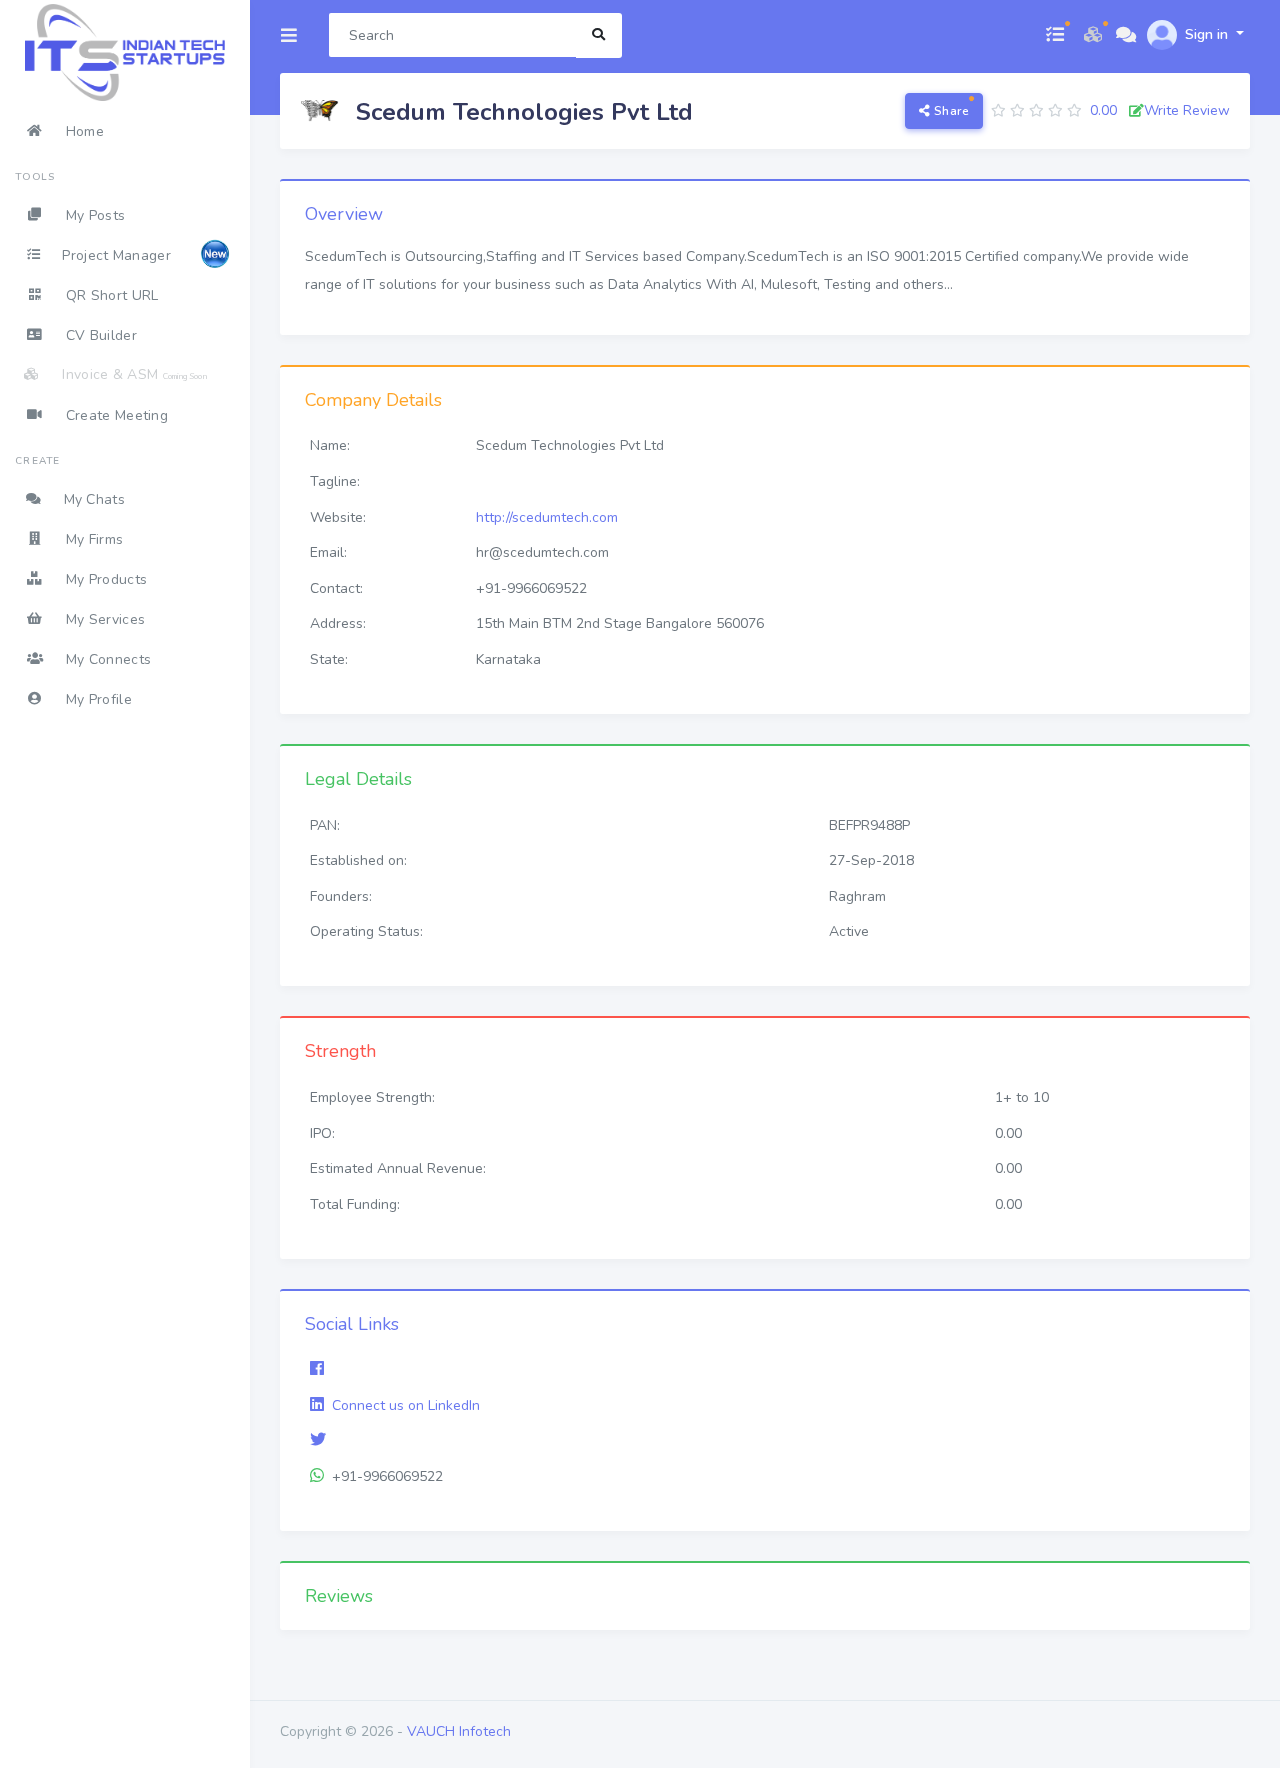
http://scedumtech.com (547, 517)
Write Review (1187, 110)
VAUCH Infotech (459, 1731)
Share (949, 111)
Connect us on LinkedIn (406, 1405)
